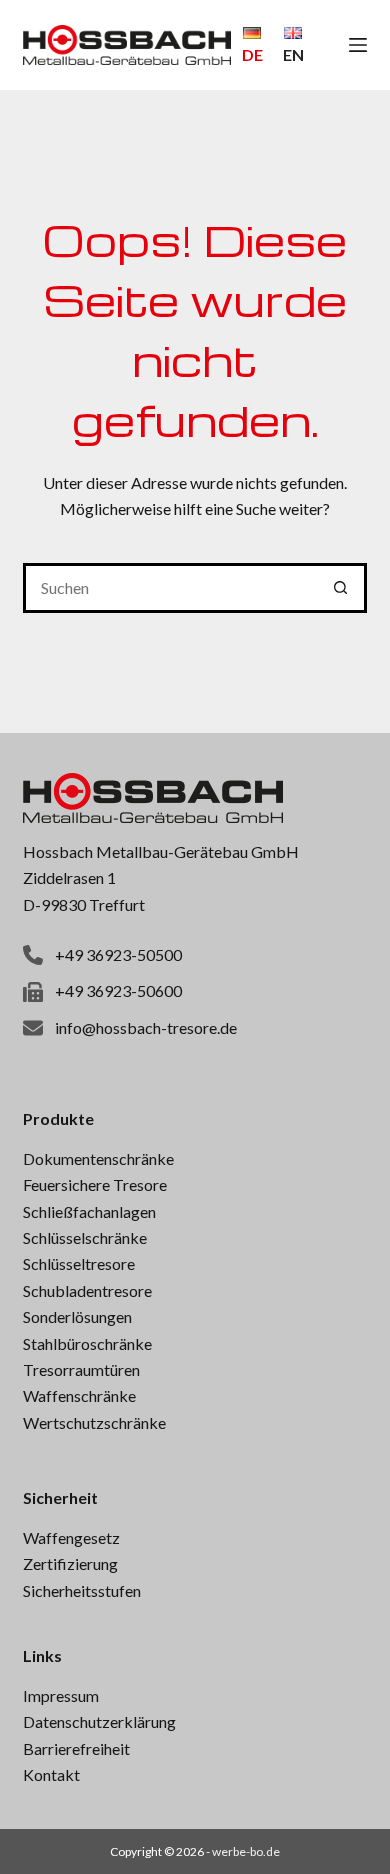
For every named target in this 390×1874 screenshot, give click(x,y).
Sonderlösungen (77, 1316)
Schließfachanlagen (89, 1211)
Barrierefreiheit (76, 1748)
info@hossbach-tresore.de (146, 1027)
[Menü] (358, 45)
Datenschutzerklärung (99, 1721)
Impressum (61, 1695)
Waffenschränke (79, 1395)
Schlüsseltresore (79, 1263)
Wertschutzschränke (94, 1422)
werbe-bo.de (246, 1851)
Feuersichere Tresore (95, 1184)
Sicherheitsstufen (82, 1590)
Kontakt (51, 1774)
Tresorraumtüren (81, 1369)
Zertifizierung (70, 1563)
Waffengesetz (71, 1537)
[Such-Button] (342, 588)
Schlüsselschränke (85, 1237)
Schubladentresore (87, 1290)
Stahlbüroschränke (87, 1343)
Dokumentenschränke (98, 1158)
